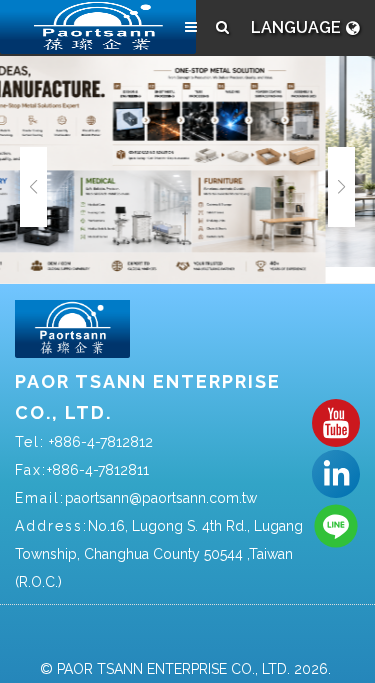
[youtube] (336, 422)
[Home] (98, 27)
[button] (341, 187)
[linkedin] (336, 473)
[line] (336, 525)
